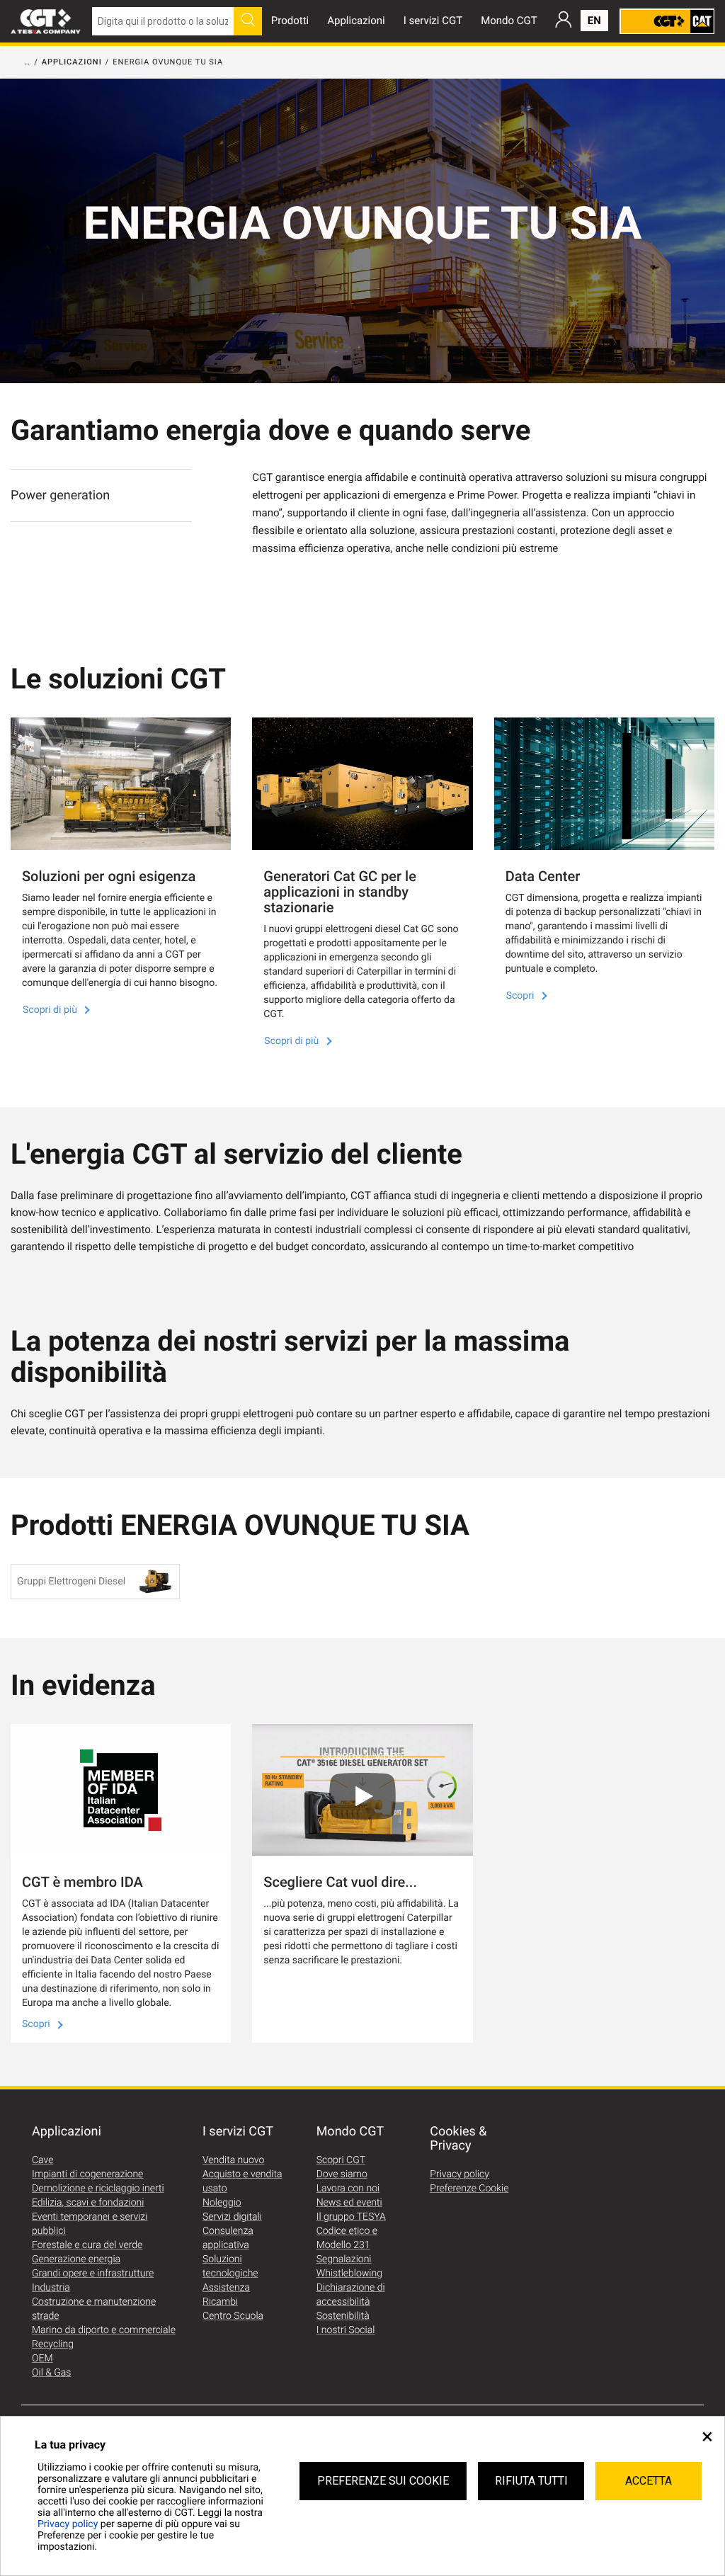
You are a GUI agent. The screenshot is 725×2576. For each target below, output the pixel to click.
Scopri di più (51, 1010)
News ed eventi (349, 2203)
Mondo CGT (509, 21)
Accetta (649, 2481)
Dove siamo (342, 2174)
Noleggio (222, 2203)
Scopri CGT (341, 2160)
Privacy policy (68, 2524)
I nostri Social (346, 2330)
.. (28, 62)
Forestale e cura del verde (87, 2245)
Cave (42, 2160)
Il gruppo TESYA (351, 2217)
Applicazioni (356, 21)
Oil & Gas (51, 2373)
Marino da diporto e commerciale (104, 2330)
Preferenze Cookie (469, 2189)
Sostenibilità (343, 2316)
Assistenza (226, 2288)
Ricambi (220, 2302)
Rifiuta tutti (531, 2481)
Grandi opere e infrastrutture (93, 2274)
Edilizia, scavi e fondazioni (88, 2203)
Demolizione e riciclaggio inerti (98, 2189)
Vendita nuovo (233, 2160)
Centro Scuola (233, 2316)
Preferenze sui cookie (383, 2481)
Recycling (53, 2344)
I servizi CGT (433, 21)
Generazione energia (76, 2259)
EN (594, 21)
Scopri (521, 996)
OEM (42, 2359)
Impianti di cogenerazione (87, 2174)
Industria (51, 2288)
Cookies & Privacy (458, 2139)
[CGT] (46, 21)
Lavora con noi (348, 2189)
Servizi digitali (232, 2217)
